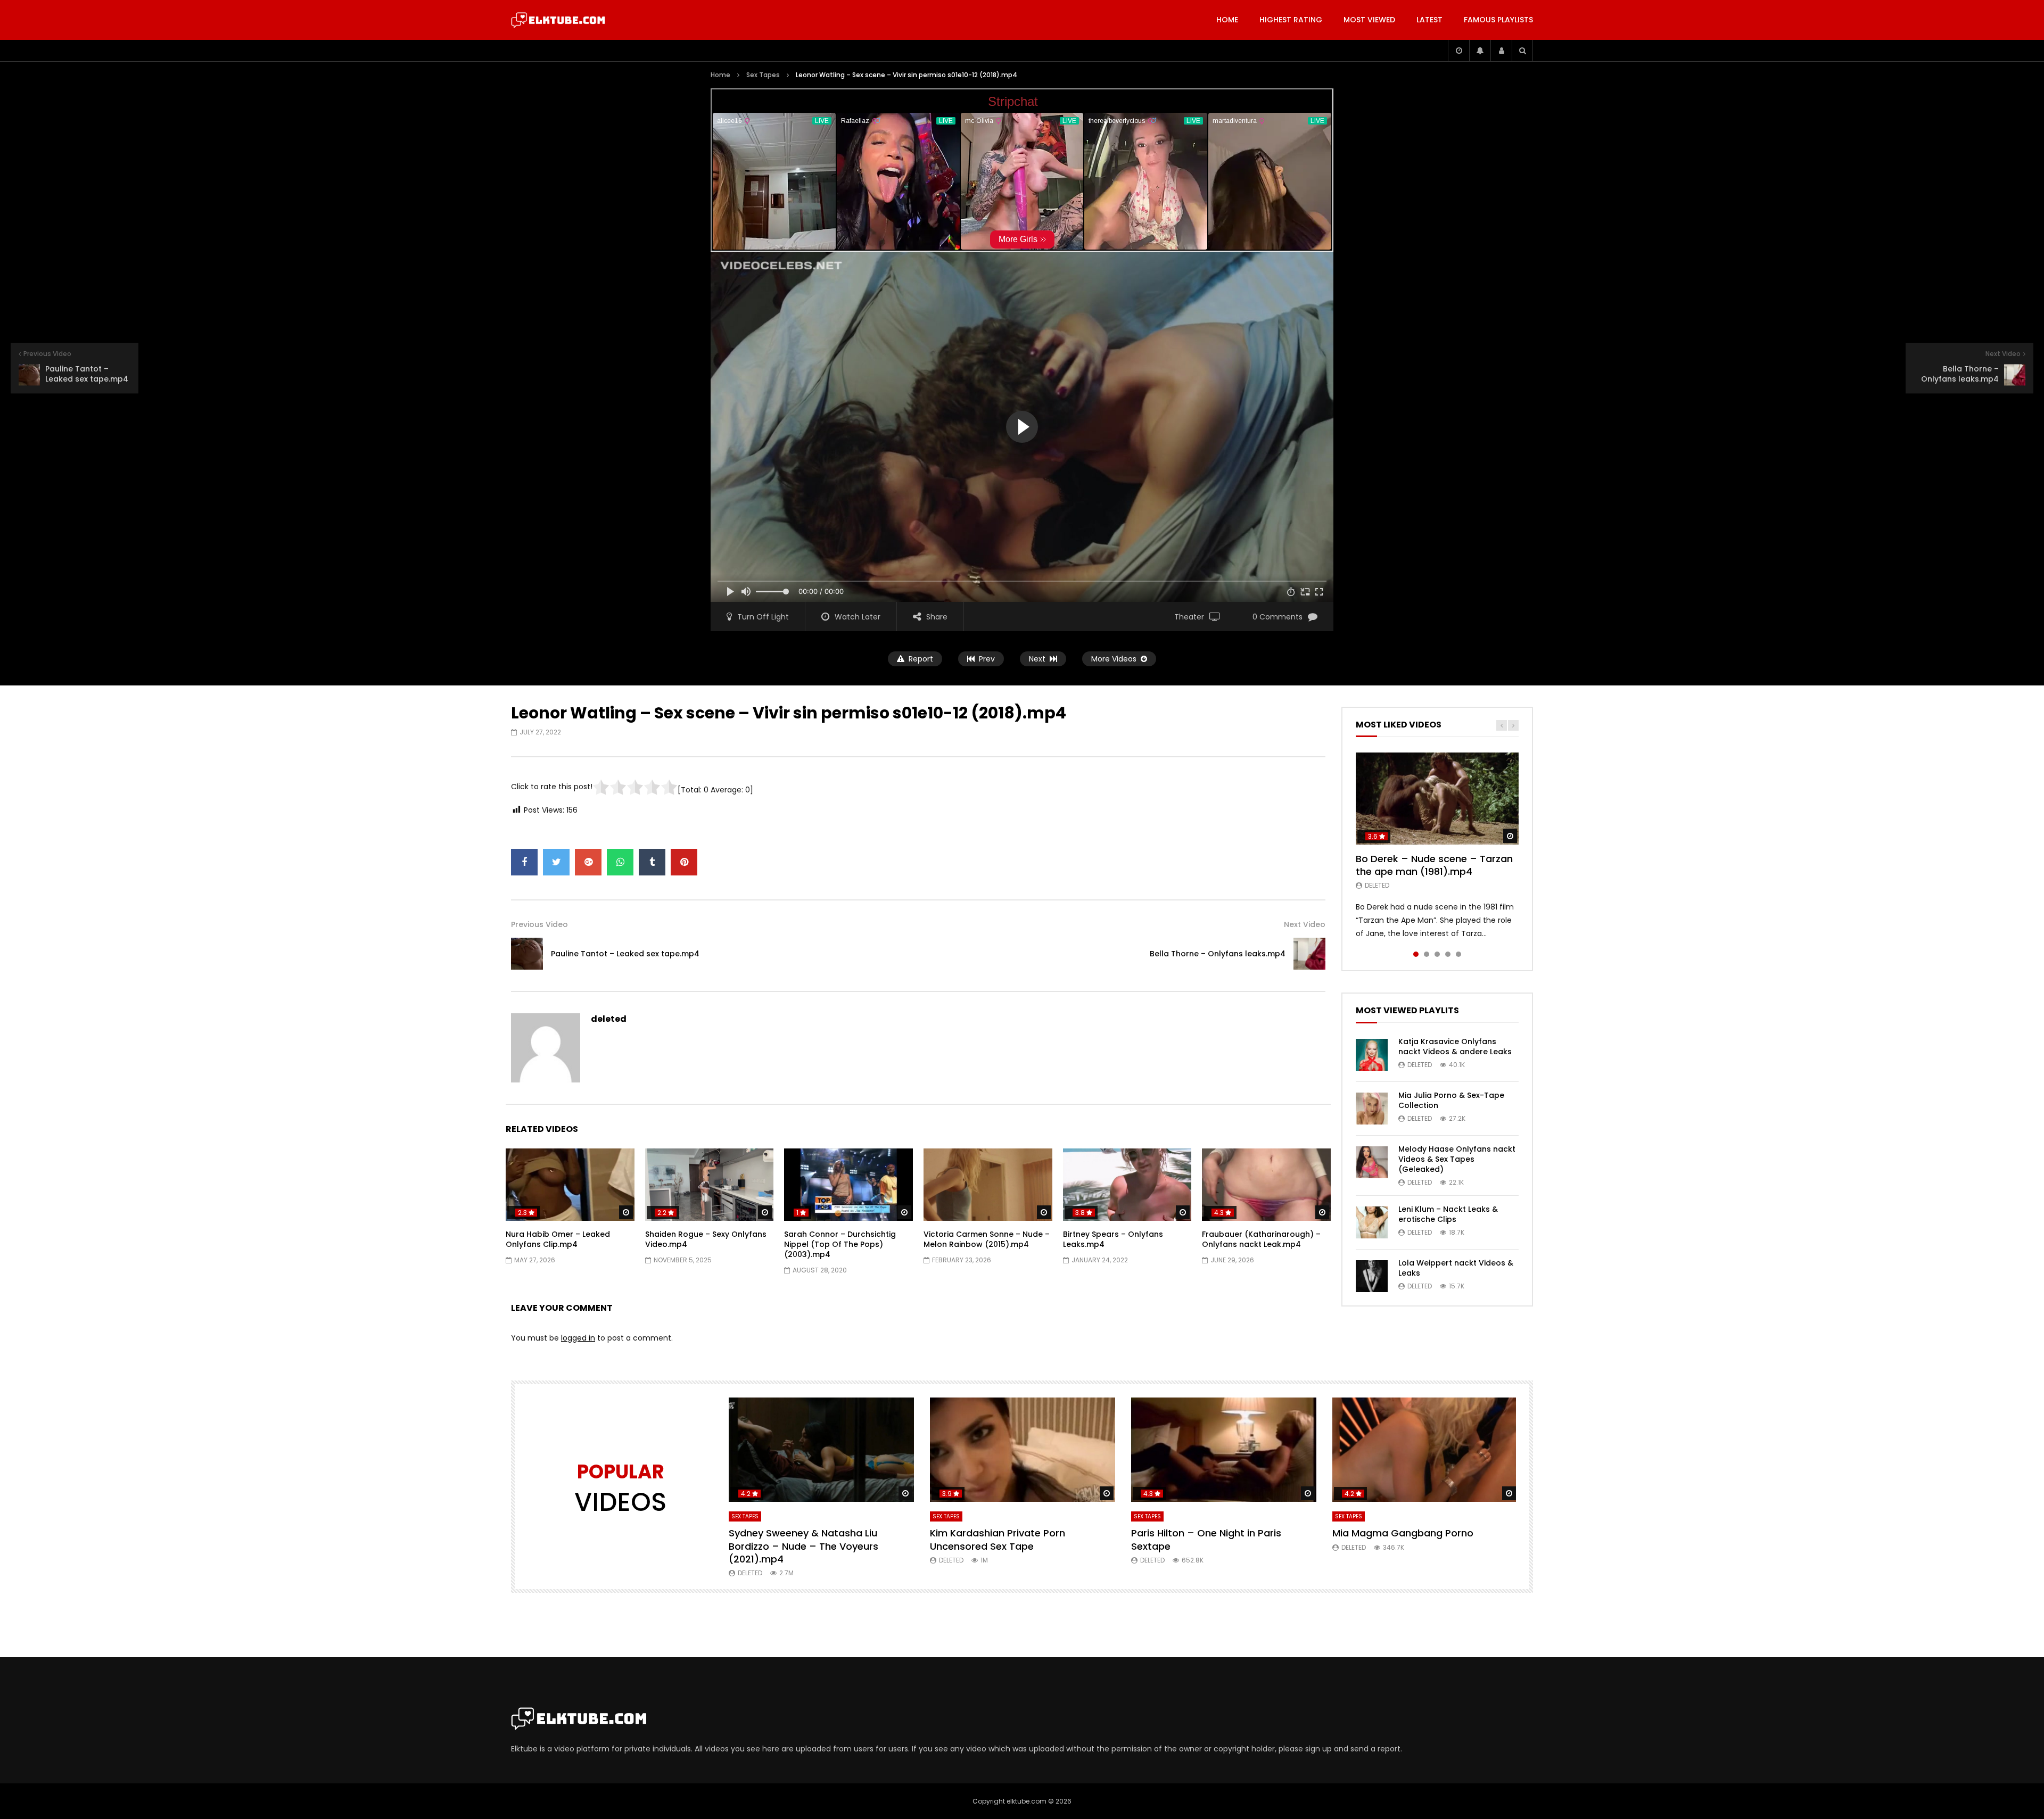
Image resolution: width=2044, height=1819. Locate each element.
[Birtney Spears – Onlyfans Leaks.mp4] (1127, 1185)
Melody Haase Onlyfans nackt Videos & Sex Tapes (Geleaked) (1457, 1159)
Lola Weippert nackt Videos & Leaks (1456, 1268)
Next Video (1305, 924)
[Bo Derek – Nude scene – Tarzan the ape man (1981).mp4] (1437, 798)
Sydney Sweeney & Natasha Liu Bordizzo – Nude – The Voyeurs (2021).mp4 (803, 1546)
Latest (1429, 20)
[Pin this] (684, 862)
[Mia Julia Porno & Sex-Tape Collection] (1372, 1109)
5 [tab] (1458, 954)
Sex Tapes (763, 75)
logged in (578, 1338)
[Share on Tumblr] (652, 862)
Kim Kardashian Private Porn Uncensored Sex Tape (998, 1539)
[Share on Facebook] (524, 862)
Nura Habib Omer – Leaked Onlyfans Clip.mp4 (558, 1239)
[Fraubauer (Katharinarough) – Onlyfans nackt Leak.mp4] (1266, 1185)
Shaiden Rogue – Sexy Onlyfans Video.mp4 (706, 1239)
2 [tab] (1427, 954)
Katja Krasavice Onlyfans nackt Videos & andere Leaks (1455, 1047)
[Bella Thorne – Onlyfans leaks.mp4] (1309, 954)
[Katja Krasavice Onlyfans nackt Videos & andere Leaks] (1372, 1055)
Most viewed (1369, 20)
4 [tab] (1448, 954)
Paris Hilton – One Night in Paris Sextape (1206, 1539)
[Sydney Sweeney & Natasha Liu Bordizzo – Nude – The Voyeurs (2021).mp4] (821, 1450)
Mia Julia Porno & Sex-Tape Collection (1451, 1100)
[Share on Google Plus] (588, 862)
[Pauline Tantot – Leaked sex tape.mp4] (527, 954)
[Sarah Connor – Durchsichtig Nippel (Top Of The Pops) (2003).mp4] (848, 1185)
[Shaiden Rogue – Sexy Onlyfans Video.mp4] (710, 1185)
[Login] (1501, 51)
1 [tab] (1416, 954)
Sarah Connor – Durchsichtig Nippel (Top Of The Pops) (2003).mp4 (840, 1244)
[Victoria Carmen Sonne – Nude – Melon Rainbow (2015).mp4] (988, 1185)
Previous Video (539, 924)
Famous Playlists (1498, 20)
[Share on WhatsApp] (620, 862)
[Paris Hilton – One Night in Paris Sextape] (1224, 1450)
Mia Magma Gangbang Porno (1403, 1533)
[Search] (1522, 51)
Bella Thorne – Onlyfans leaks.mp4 (1218, 954)
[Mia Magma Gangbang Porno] (1425, 1450)
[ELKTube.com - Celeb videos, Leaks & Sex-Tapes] (558, 20)
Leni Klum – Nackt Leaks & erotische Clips (1448, 1214)
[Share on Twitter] (556, 862)
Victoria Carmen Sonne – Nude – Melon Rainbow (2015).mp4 (987, 1239)
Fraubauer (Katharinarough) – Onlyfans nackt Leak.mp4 (1261, 1239)
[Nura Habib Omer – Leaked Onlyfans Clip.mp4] (570, 1185)
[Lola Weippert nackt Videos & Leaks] (1372, 1276)
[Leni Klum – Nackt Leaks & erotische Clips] (1372, 1222)
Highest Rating (1291, 20)
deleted (609, 1019)
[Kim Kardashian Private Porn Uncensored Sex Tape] (1023, 1450)
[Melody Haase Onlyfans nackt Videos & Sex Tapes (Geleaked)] (1372, 1162)
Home (1227, 20)
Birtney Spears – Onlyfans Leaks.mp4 (1113, 1239)
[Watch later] (1458, 51)
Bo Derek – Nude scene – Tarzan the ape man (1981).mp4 (1434, 865)
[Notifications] (1480, 51)
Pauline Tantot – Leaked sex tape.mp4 (625, 954)
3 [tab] (1437, 954)
